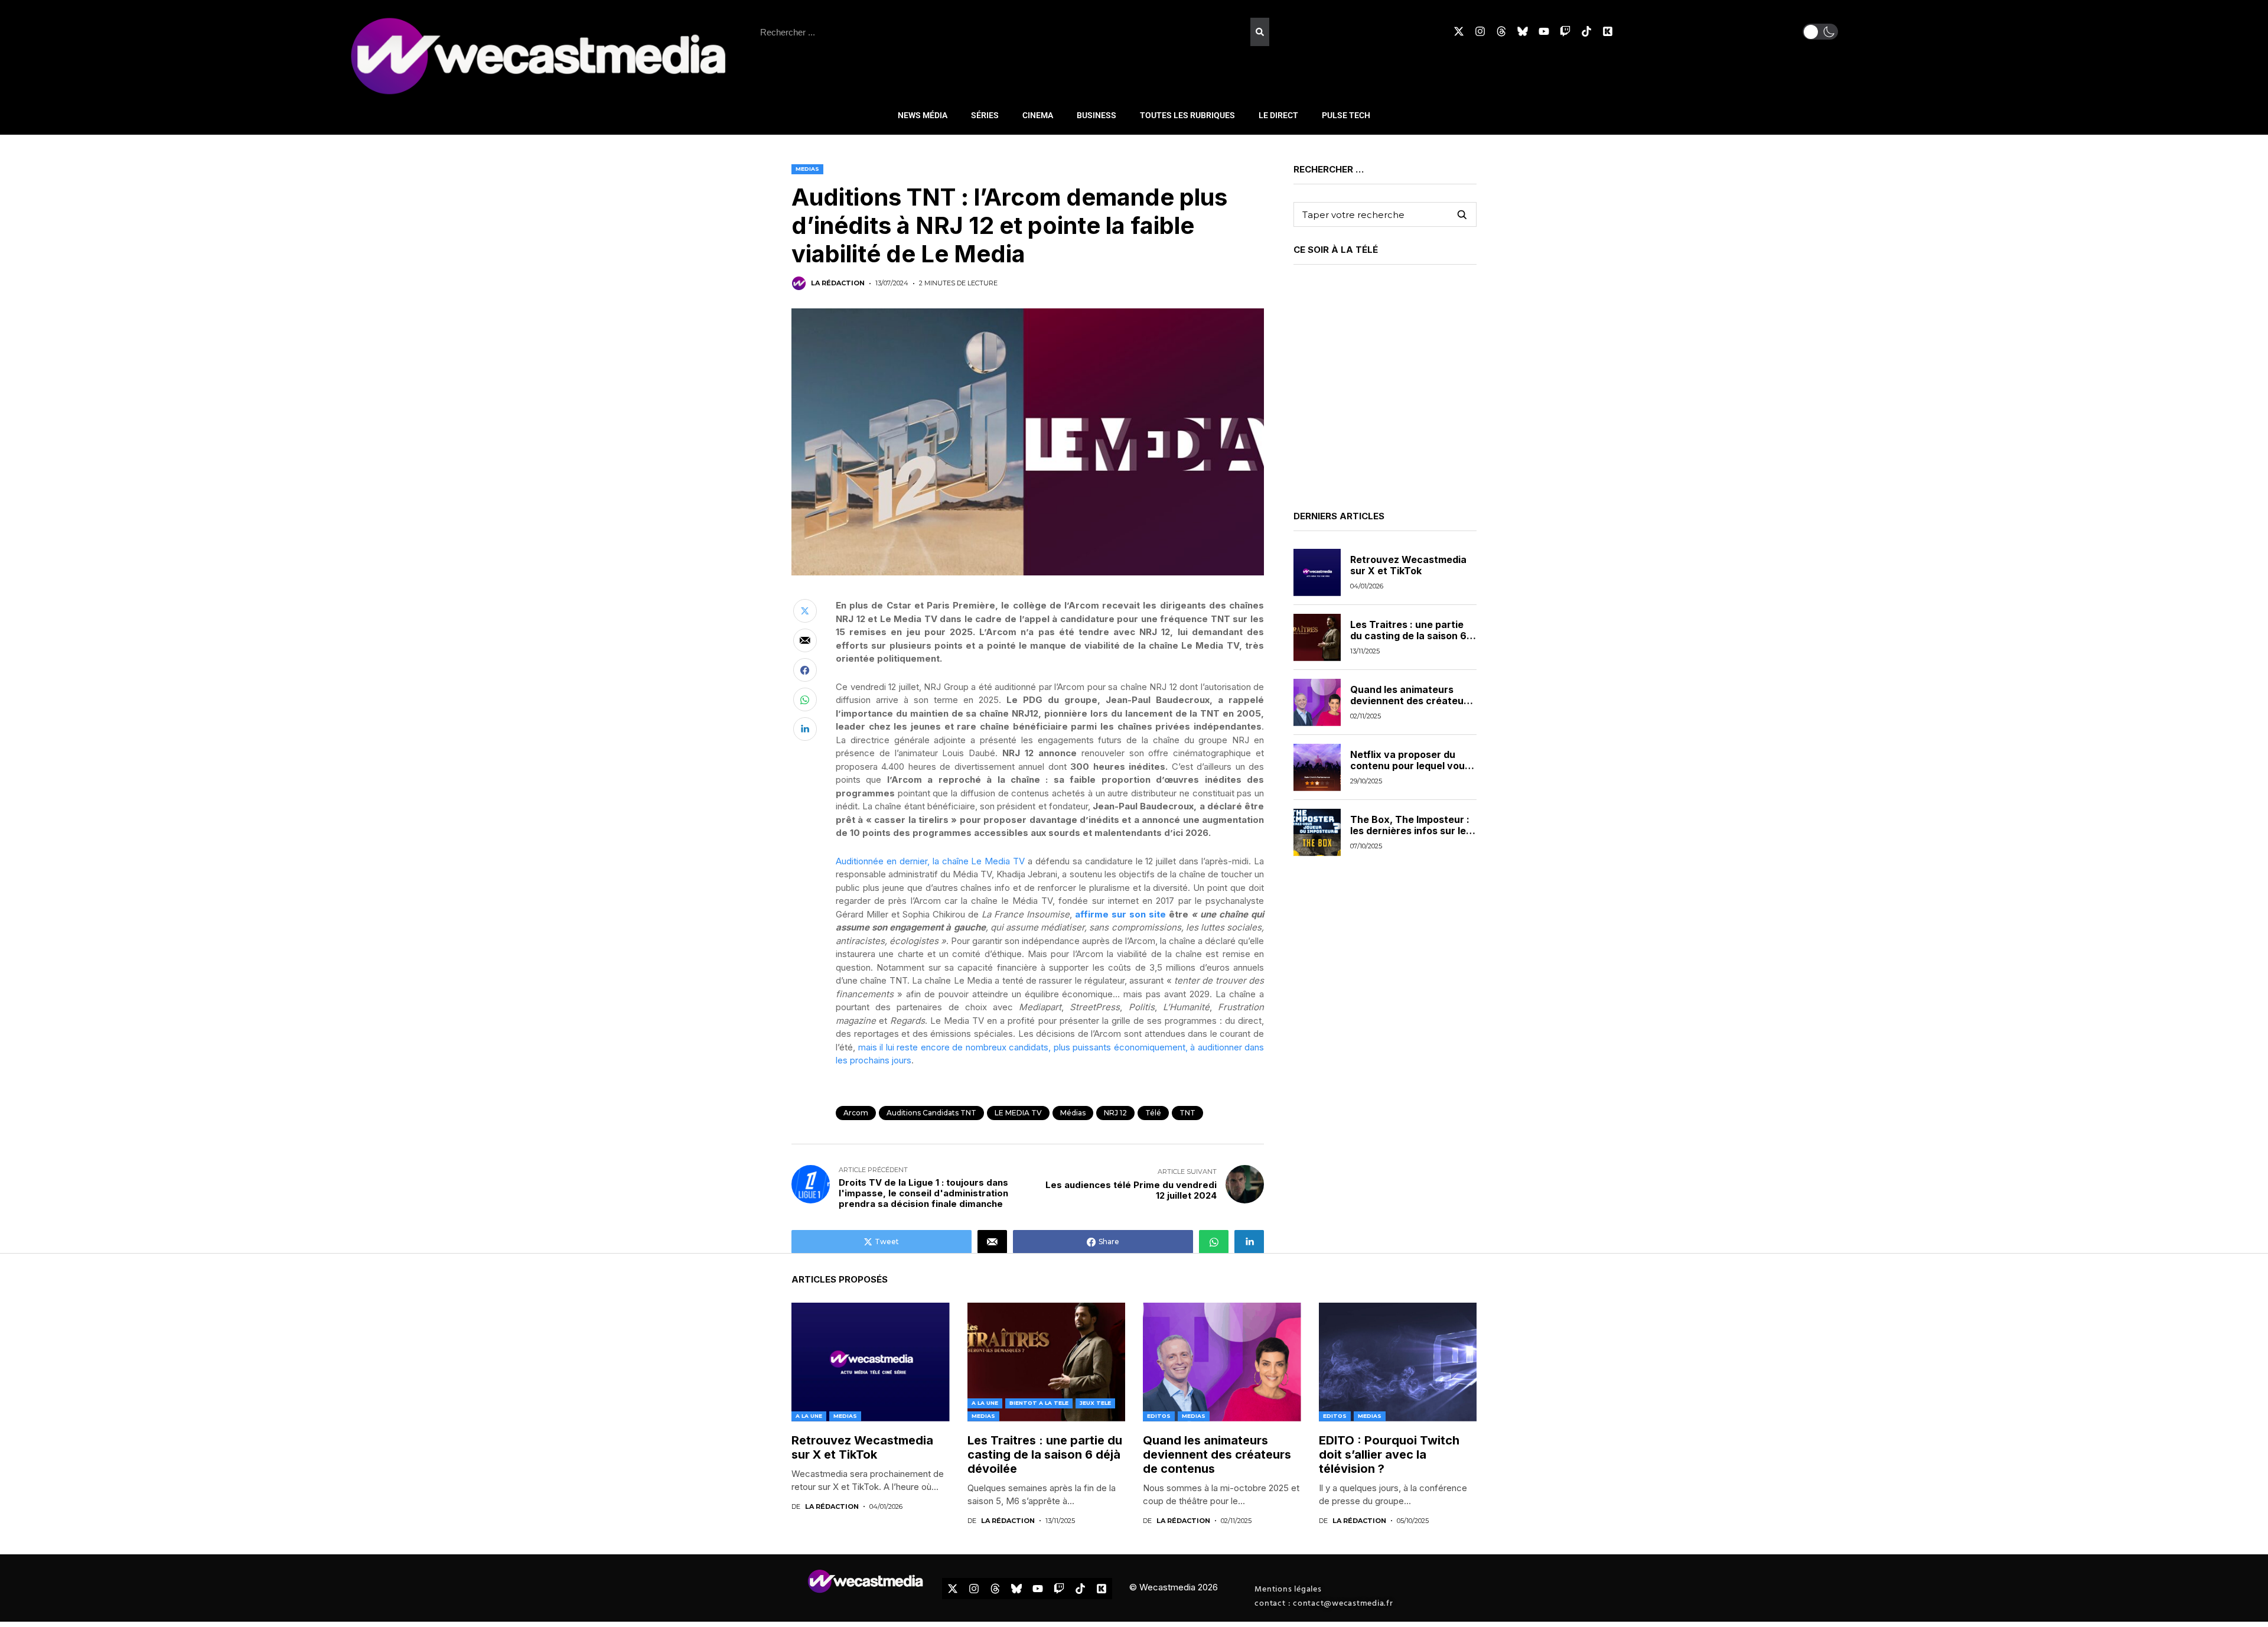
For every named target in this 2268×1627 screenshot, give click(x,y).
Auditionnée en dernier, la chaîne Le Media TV (930, 861)
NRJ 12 (1115, 1113)
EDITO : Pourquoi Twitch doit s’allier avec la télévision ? (1389, 1454)
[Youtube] (1544, 31)
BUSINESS (1096, 115)
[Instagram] (1480, 31)
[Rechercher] (1260, 32)
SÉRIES (985, 115)
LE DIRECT (1278, 115)
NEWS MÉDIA (923, 115)
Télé (1153, 1113)
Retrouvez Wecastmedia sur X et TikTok (1408, 565)
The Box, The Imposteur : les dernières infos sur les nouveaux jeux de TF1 (1411, 831)
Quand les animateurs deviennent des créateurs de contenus (1412, 701)
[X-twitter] (1459, 31)
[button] (1820, 32)
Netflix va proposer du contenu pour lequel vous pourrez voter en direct (1410, 766)
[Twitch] (1565, 31)
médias (1073, 1113)
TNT (1187, 1113)
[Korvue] (1608, 31)
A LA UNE (809, 1416)
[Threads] (1501, 31)
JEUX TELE (1095, 1403)
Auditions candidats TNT (931, 1113)
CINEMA (1038, 115)
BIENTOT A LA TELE (1039, 1403)
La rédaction (838, 283)
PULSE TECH (1346, 115)
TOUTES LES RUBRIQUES (1187, 115)
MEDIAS (807, 169)
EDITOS (1159, 1416)
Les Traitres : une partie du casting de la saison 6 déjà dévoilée (1408, 636)
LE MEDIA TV (1018, 1113)
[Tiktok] (1586, 31)
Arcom (856, 1113)
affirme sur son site (1122, 914)
